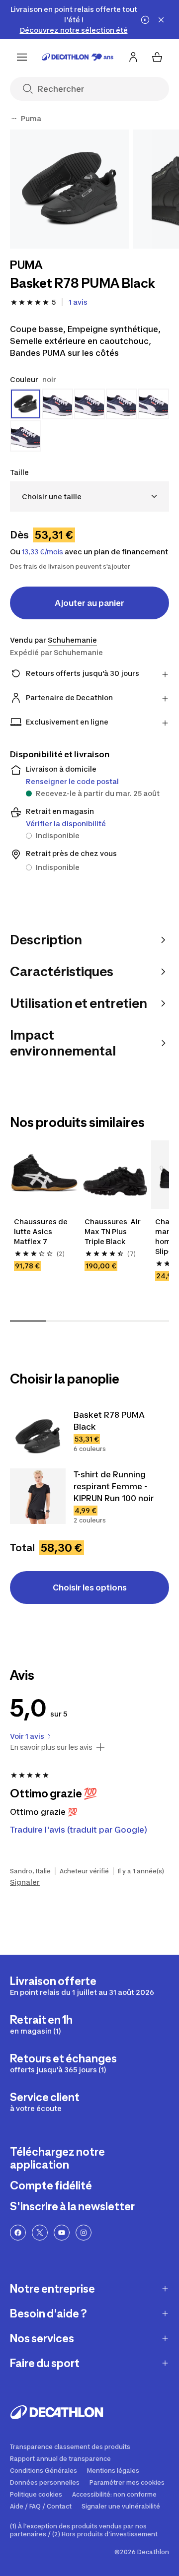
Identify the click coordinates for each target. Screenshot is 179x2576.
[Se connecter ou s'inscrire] (133, 57)
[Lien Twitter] (40, 2233)
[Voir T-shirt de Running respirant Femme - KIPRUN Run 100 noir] (38, 1496)
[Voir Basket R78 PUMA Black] (38, 1437)
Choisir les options (90, 1587)
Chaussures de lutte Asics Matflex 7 (42, 1231)
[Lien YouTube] (62, 2233)
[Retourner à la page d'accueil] (78, 57)
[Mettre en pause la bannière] (145, 20)
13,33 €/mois (43, 552)
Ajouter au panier (89, 603)
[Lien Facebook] (18, 2233)
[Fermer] (161, 20)
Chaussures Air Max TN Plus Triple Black (113, 1231)
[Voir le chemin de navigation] (14, 119)
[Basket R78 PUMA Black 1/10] (70, 189)
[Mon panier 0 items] (157, 57)
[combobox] (89, 496)
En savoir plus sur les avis (51, 1747)
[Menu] (22, 57)
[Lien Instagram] (84, 2233)
